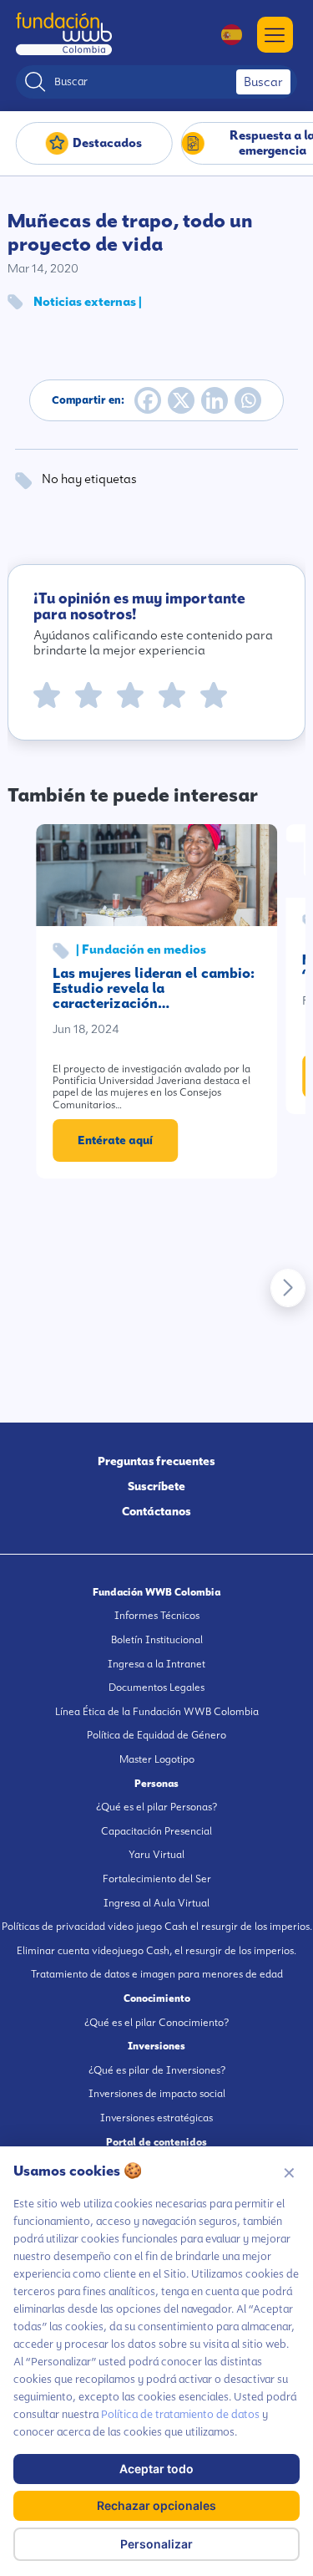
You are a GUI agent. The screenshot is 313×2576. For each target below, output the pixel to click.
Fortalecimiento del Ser (157, 1879)
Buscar (263, 82)
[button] (288, 1288)
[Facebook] (148, 400)
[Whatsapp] (248, 400)
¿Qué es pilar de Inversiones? (157, 2070)
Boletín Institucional (157, 1640)
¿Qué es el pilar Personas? (156, 1807)
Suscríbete (156, 1486)
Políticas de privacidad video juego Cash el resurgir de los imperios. (157, 1927)
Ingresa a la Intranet (156, 1664)
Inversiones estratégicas (156, 2118)
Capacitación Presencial (156, 1831)
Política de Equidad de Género (156, 1735)
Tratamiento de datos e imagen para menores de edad (157, 1974)
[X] (181, 400)
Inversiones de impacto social (157, 2094)
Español (223, 35)
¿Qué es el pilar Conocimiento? (156, 2023)
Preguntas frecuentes (156, 1461)
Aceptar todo (156, 2469)
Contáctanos (156, 1511)
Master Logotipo (157, 1759)
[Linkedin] (215, 400)
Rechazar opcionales (156, 2505)
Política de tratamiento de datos (180, 2414)
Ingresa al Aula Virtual (156, 1903)
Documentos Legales (156, 1688)
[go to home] (64, 34)
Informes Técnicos (157, 1616)
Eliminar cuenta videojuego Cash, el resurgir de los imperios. (156, 1951)
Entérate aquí (115, 1140)
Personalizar (156, 2544)
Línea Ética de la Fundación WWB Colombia (157, 1712)
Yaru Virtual (156, 1855)
